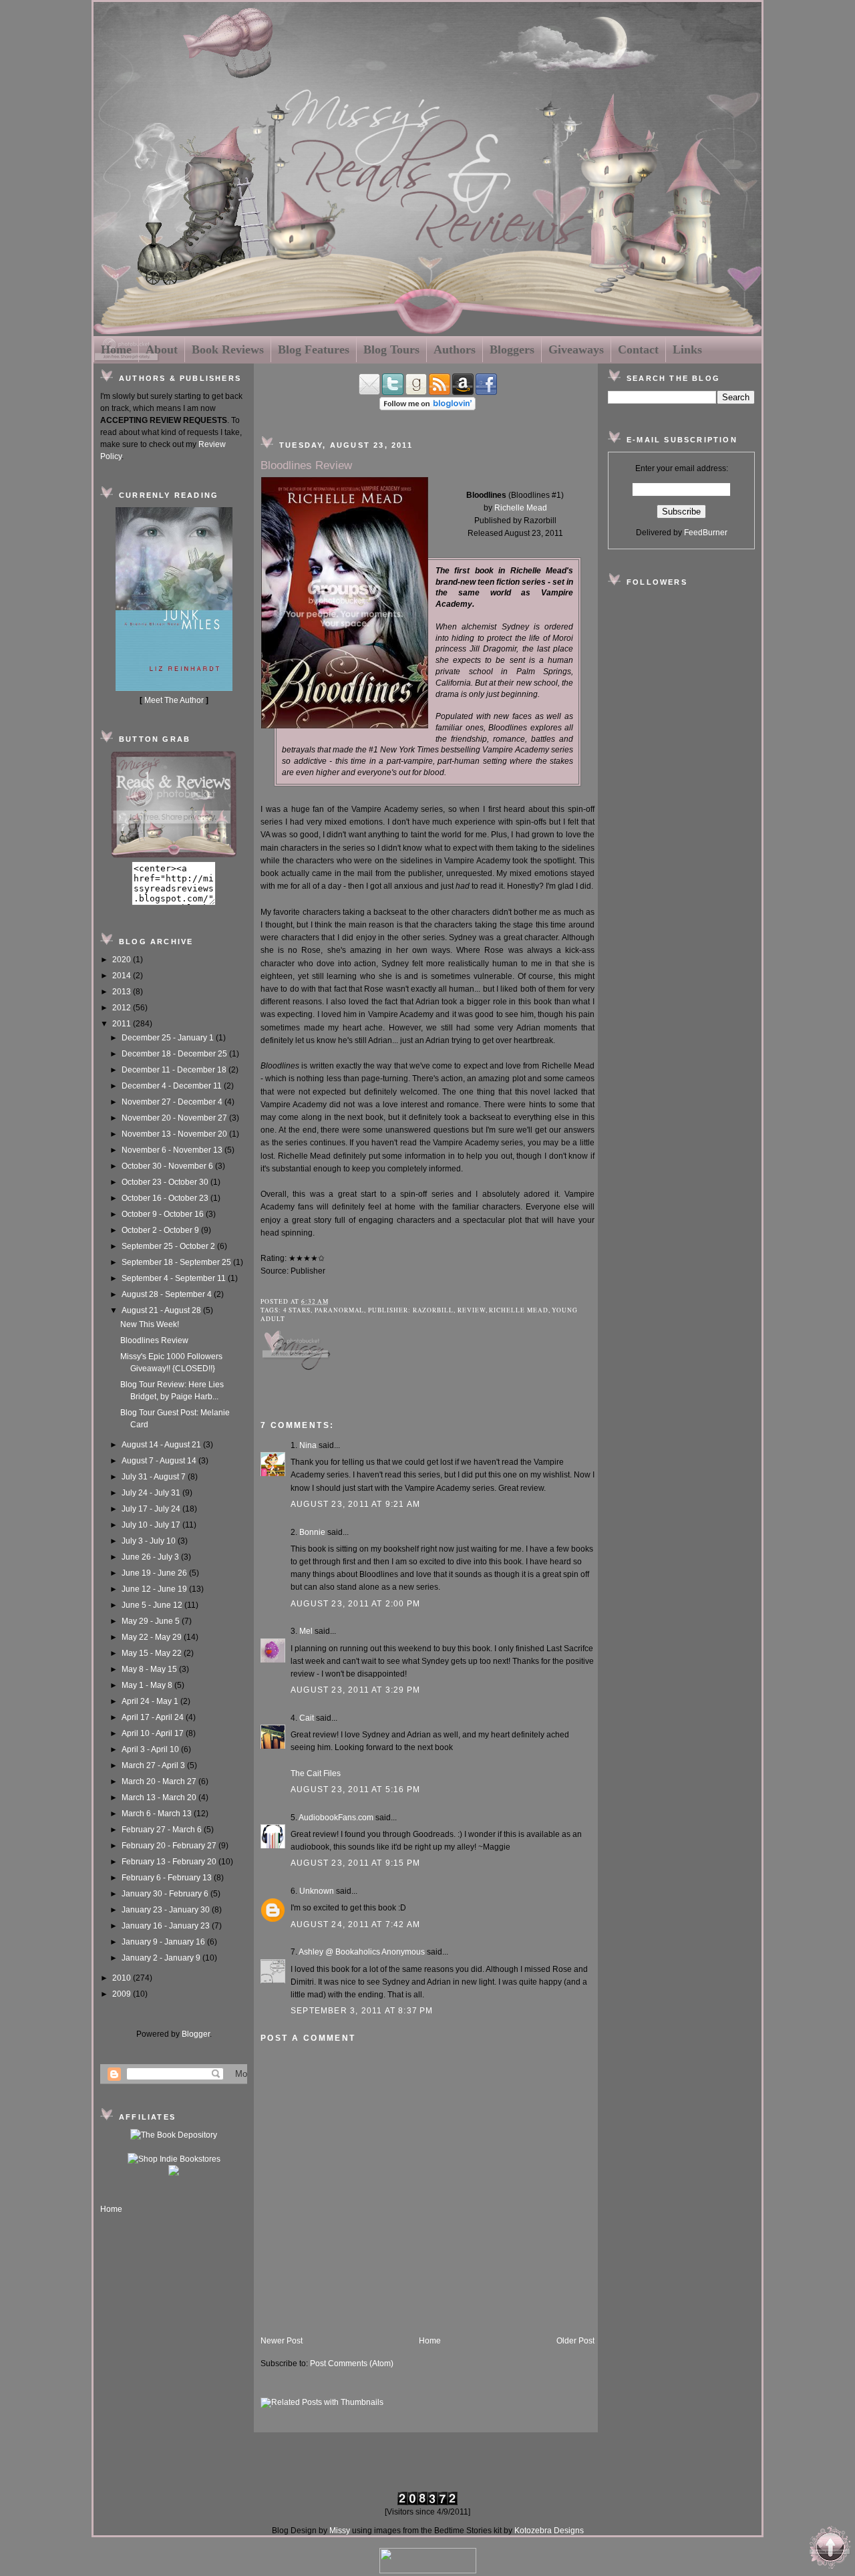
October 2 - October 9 (161, 1230)
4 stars (297, 1310)
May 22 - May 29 (153, 1637)
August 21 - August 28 (162, 1310)
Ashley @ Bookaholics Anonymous (362, 1952)
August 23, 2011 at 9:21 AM (355, 1504)
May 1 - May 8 (148, 1685)
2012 (123, 1008)
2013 (123, 992)
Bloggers (512, 349)
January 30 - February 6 (166, 1894)
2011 (123, 1024)
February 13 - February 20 (170, 1862)
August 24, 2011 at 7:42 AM (355, 1924)
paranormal (339, 1310)
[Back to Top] (830, 2549)
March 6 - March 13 (158, 1814)
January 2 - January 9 (162, 1958)
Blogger (196, 2034)
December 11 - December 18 (175, 1070)
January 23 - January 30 (167, 1910)
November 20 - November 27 (175, 1118)
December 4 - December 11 (173, 1086)
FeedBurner (706, 533)
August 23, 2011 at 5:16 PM (355, 1790)
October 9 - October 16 (164, 1214)
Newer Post (282, 2341)
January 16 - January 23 (167, 1926)
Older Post (575, 2341)
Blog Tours (391, 349)
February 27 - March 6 (163, 1830)
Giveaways (576, 349)
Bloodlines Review (154, 1340)
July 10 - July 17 (152, 1525)
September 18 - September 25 (177, 1262)
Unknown (317, 1891)
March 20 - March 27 (160, 1781)
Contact (638, 349)
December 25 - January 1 (169, 1038)
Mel (306, 1631)
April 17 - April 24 (154, 1717)
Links (687, 349)
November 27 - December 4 (173, 1102)
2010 (123, 1978)
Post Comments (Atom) (352, 2364)
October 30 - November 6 (168, 1166)
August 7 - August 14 (160, 1461)
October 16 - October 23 (166, 1198)
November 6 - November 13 (173, 1150)
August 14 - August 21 (162, 1445)
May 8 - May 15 (150, 1669)
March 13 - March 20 (160, 1798)
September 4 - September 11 (175, 1278)
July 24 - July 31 (152, 1493)
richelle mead (518, 1310)
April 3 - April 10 (151, 1749)
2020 (123, 960)
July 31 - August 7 (155, 1477)
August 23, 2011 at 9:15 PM (355, 1863)
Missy (340, 2531)
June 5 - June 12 (153, 1605)
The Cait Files (316, 1773)
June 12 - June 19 (155, 1589)
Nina (308, 1445)
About (162, 349)
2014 (123, 976)
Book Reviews (228, 349)
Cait (307, 1718)
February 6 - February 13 (168, 1878)
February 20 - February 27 (170, 1846)
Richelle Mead (521, 508)
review (472, 1310)
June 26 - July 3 (151, 1557)
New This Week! (150, 1324)
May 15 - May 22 (153, 1653)
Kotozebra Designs (549, 2531)
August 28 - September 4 (168, 1294)
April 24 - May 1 (151, 1701)
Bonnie (312, 1532)
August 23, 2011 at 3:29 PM (355, 1690)
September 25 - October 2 (169, 1246)
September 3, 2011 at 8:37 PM (362, 2011)
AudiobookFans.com (336, 1818)
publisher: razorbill (411, 1310)
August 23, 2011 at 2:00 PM (355, 1604)
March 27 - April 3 (154, 1765)
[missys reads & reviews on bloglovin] (427, 408)
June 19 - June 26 (155, 1573)
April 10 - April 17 (154, 1733)
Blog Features (314, 349)
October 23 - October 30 (166, 1182)
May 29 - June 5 (152, 1621)
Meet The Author (174, 700)
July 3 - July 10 (150, 1541)
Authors (455, 349)
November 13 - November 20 (175, 1134)
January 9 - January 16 (164, 1942)
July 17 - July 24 (152, 1509)
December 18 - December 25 (175, 1054)
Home (116, 349)
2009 (123, 1994)
